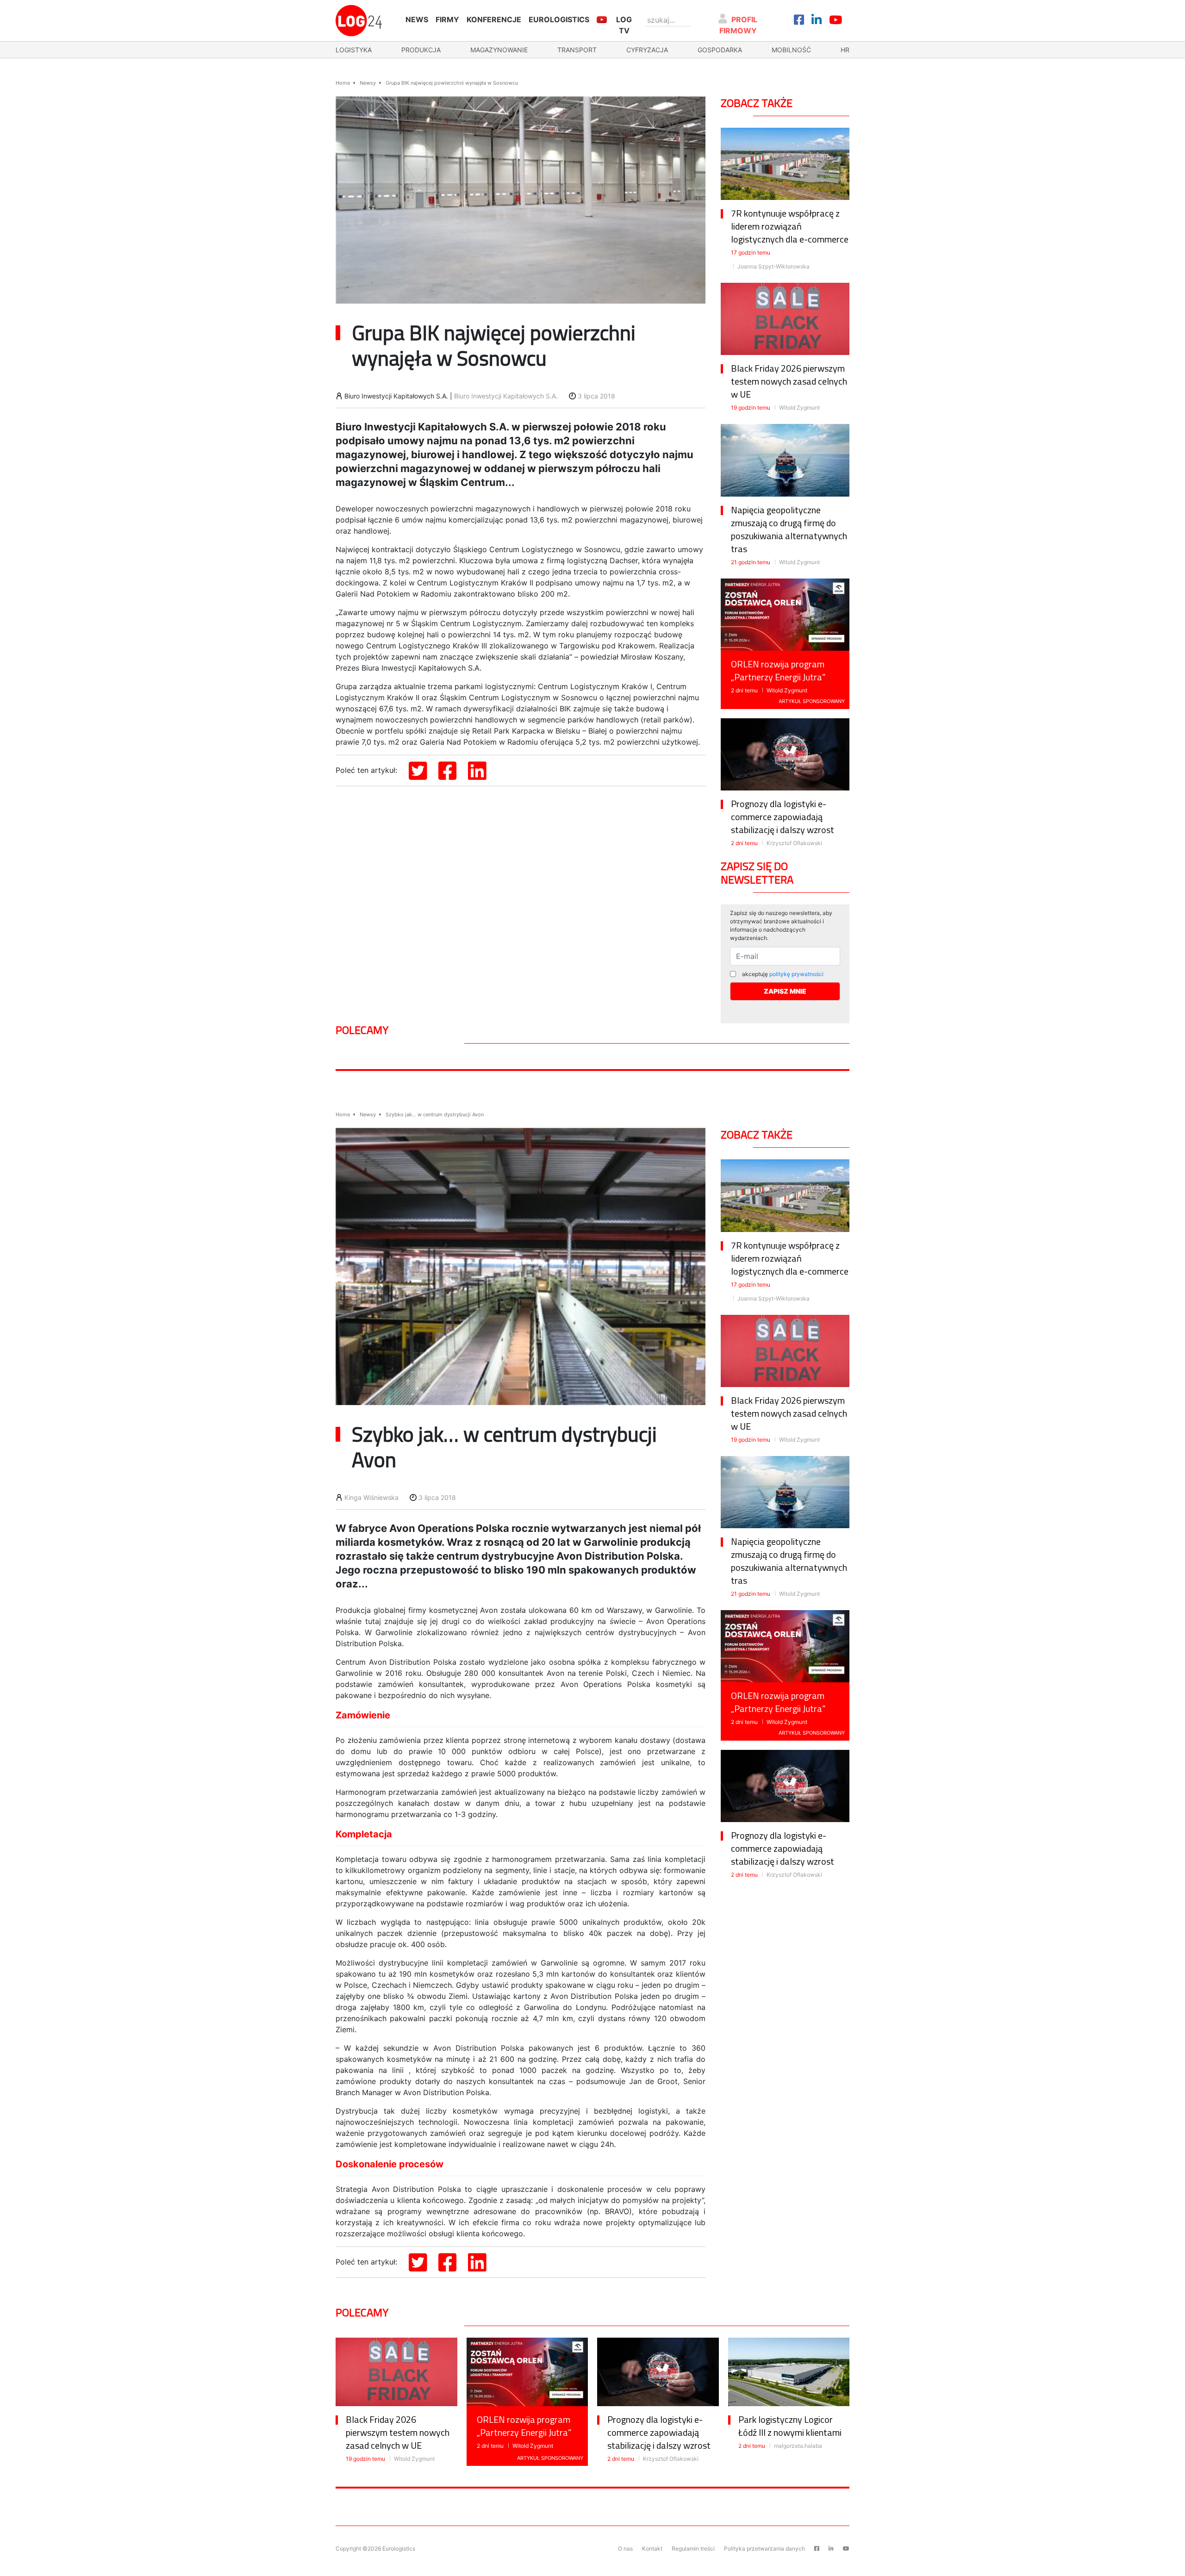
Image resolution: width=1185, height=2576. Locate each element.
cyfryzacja (647, 50)
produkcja (421, 50)
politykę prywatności (796, 974)
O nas (625, 2548)
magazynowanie (499, 50)
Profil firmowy (739, 25)
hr (845, 50)
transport (577, 50)
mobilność (791, 50)
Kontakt (652, 2548)
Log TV (624, 25)
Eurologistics (559, 19)
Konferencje (494, 19)
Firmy (447, 19)
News (417, 19)
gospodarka (720, 50)
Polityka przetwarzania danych (764, 2548)
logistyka (354, 50)
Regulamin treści (693, 2548)
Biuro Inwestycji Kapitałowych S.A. (506, 396)
